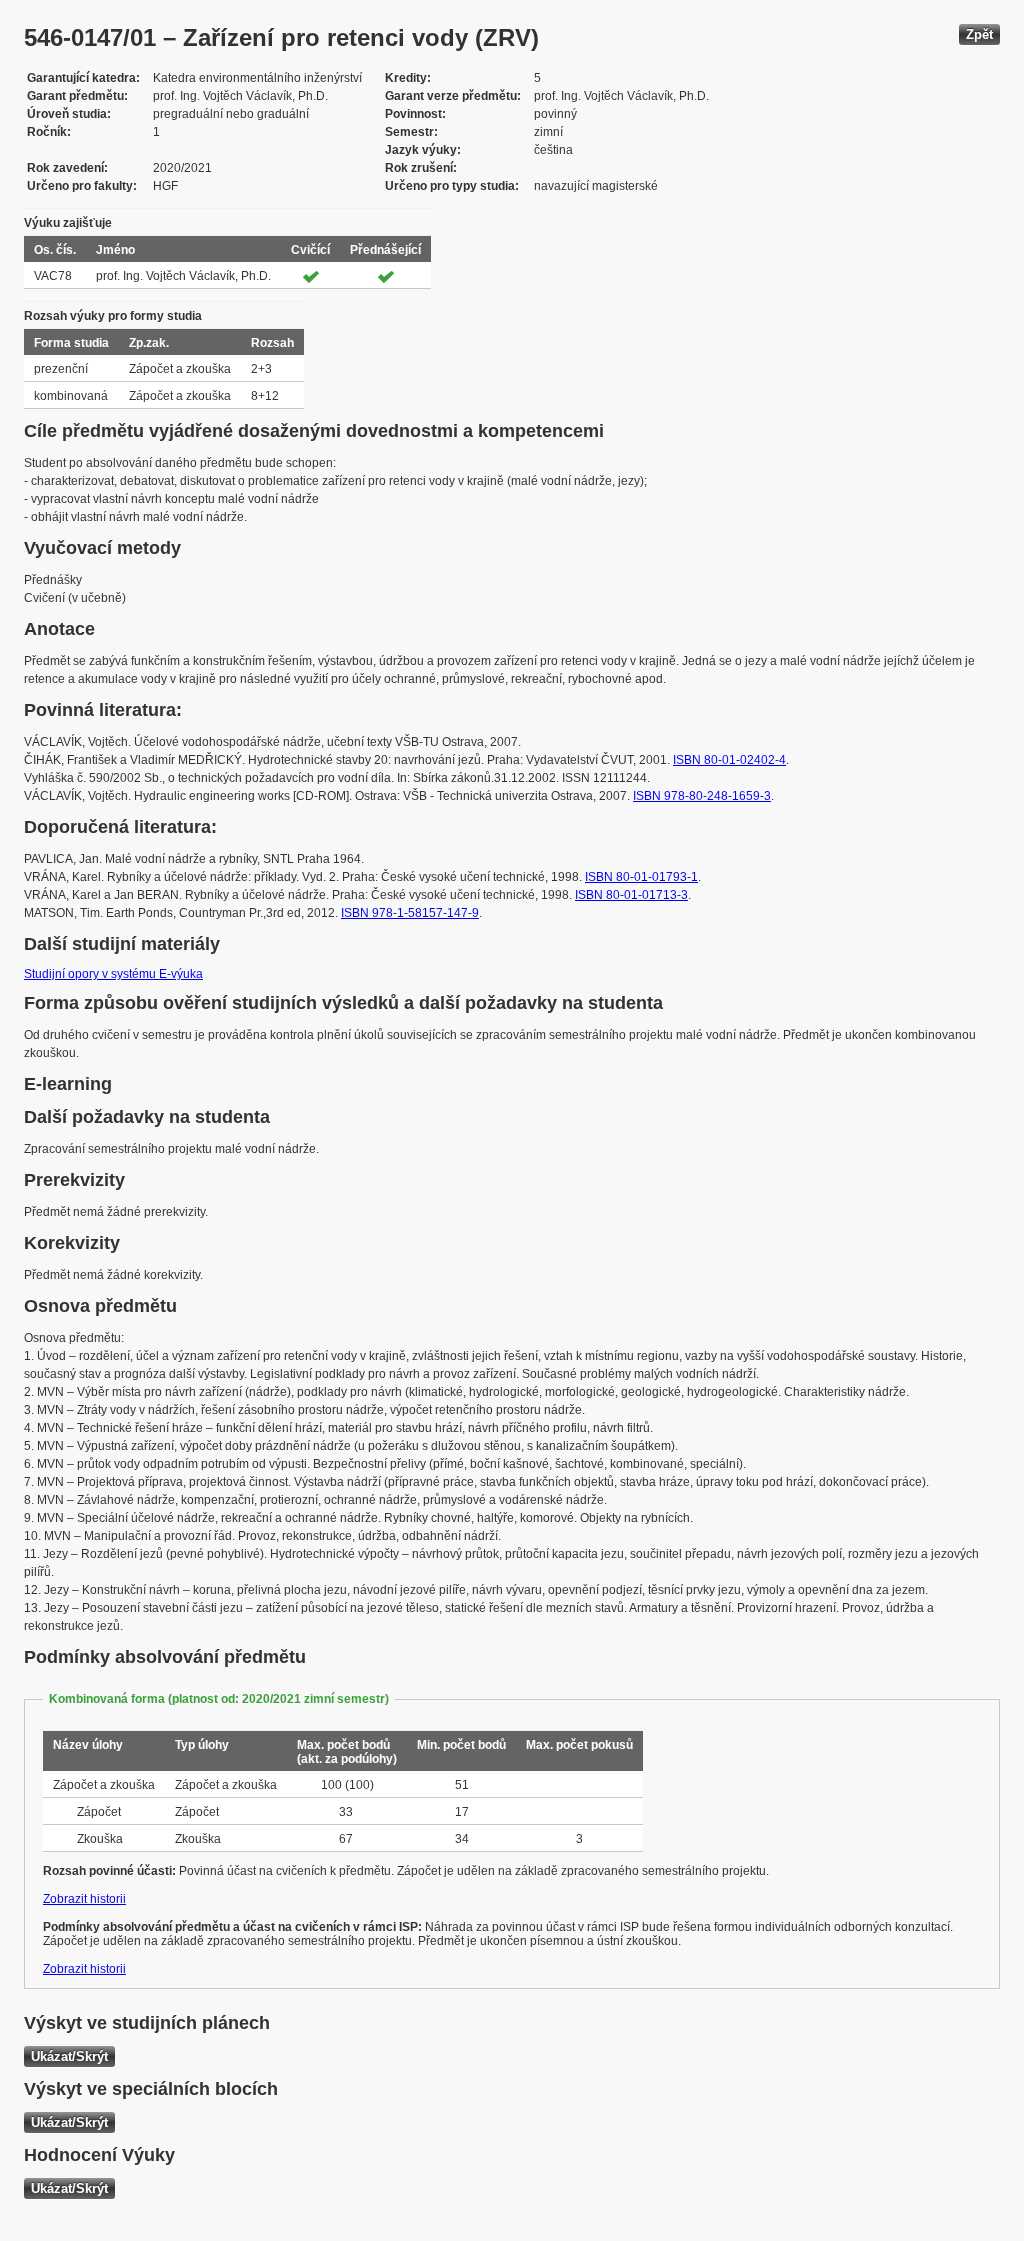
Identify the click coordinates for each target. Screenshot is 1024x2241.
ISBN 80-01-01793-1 (641, 877)
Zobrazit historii (84, 1899)
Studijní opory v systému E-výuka (113, 974)
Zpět (979, 34)
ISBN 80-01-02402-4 (729, 760)
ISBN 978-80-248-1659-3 (702, 796)
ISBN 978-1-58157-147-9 (410, 913)
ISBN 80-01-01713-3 (631, 895)
